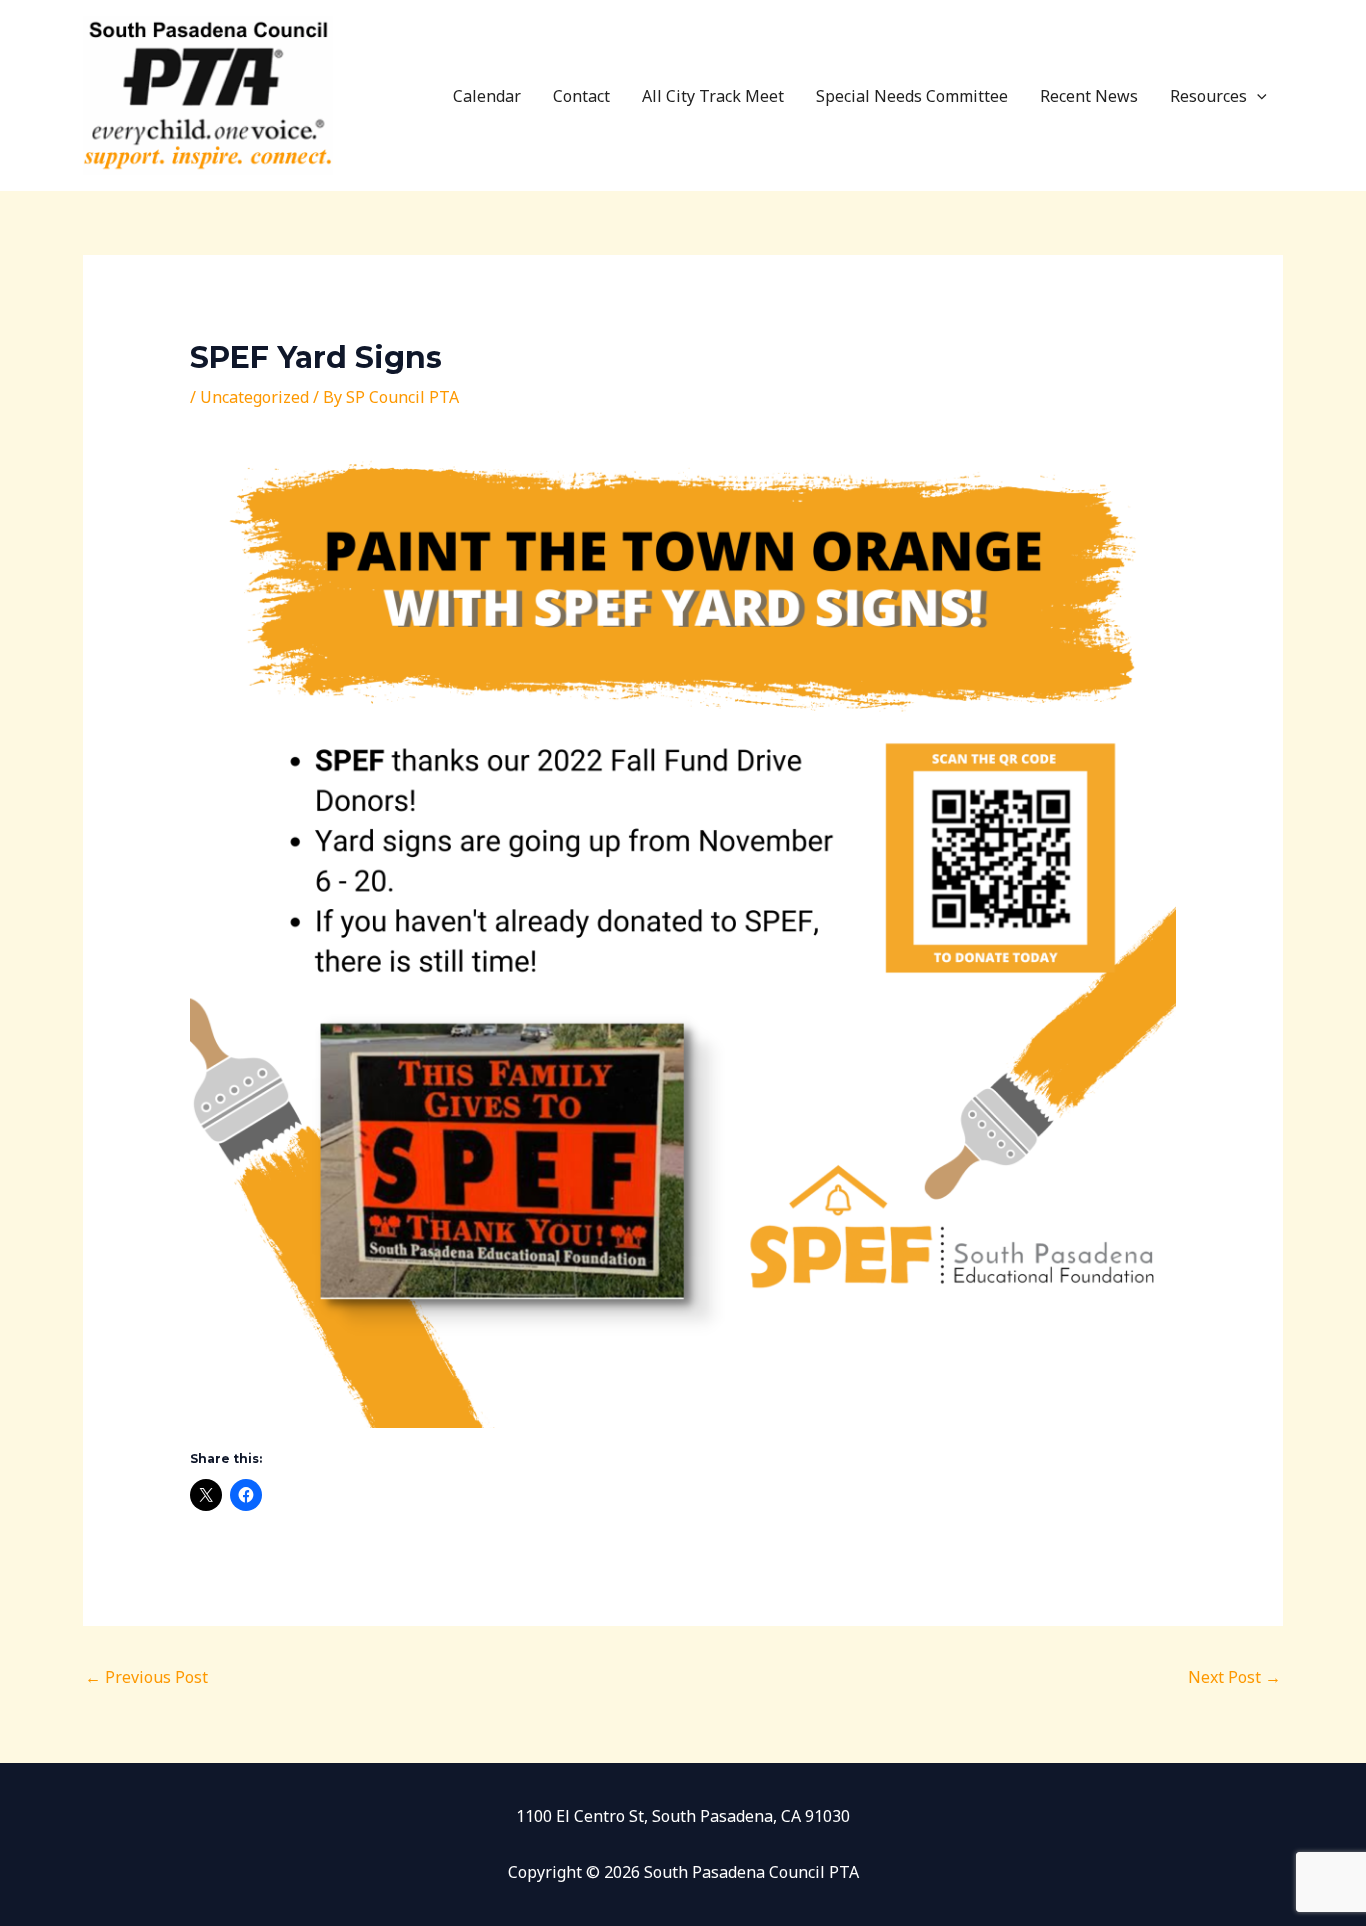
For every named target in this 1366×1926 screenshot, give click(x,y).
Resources (1208, 96)
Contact (581, 96)
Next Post (1234, 1677)
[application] (1257, 96)
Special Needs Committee (912, 96)
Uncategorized (254, 397)
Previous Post (146, 1677)
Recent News (1089, 96)
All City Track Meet (713, 96)
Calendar (487, 96)
